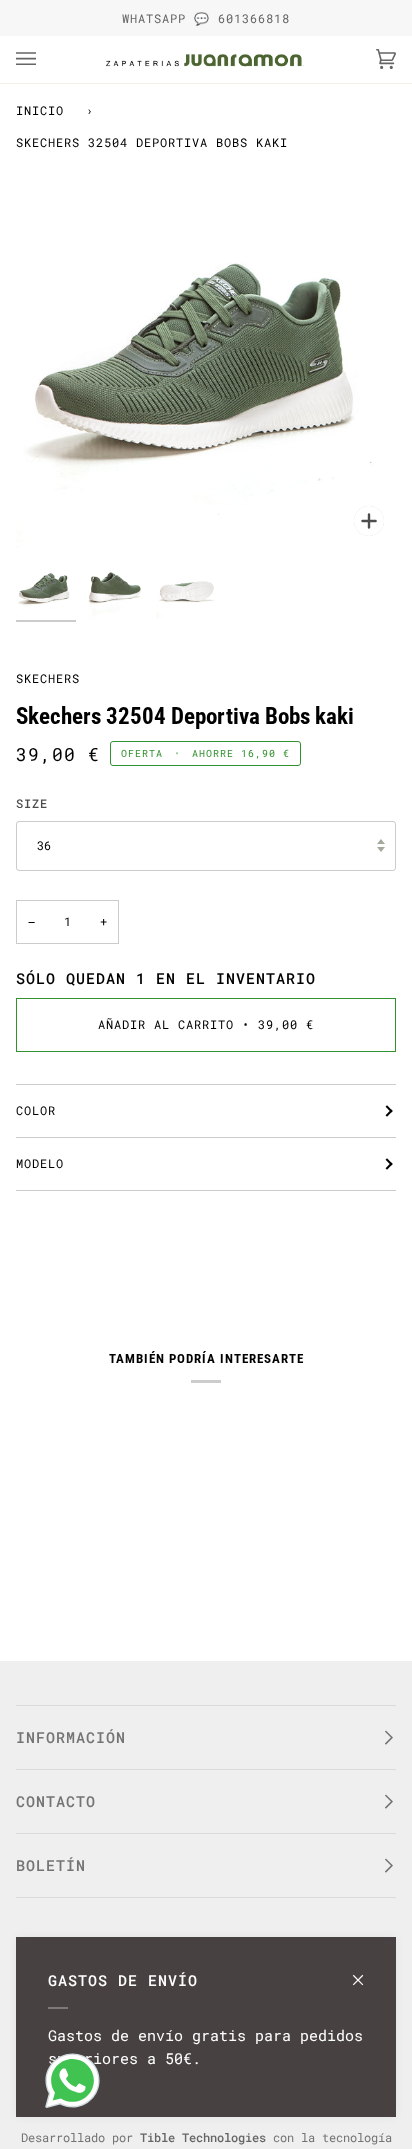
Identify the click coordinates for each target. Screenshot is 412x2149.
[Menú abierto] (46, 59)
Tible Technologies (203, 2137)
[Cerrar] (366, 1970)
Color (36, 1110)
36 (44, 845)
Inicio (40, 110)
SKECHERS (48, 678)
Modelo (40, 1163)
